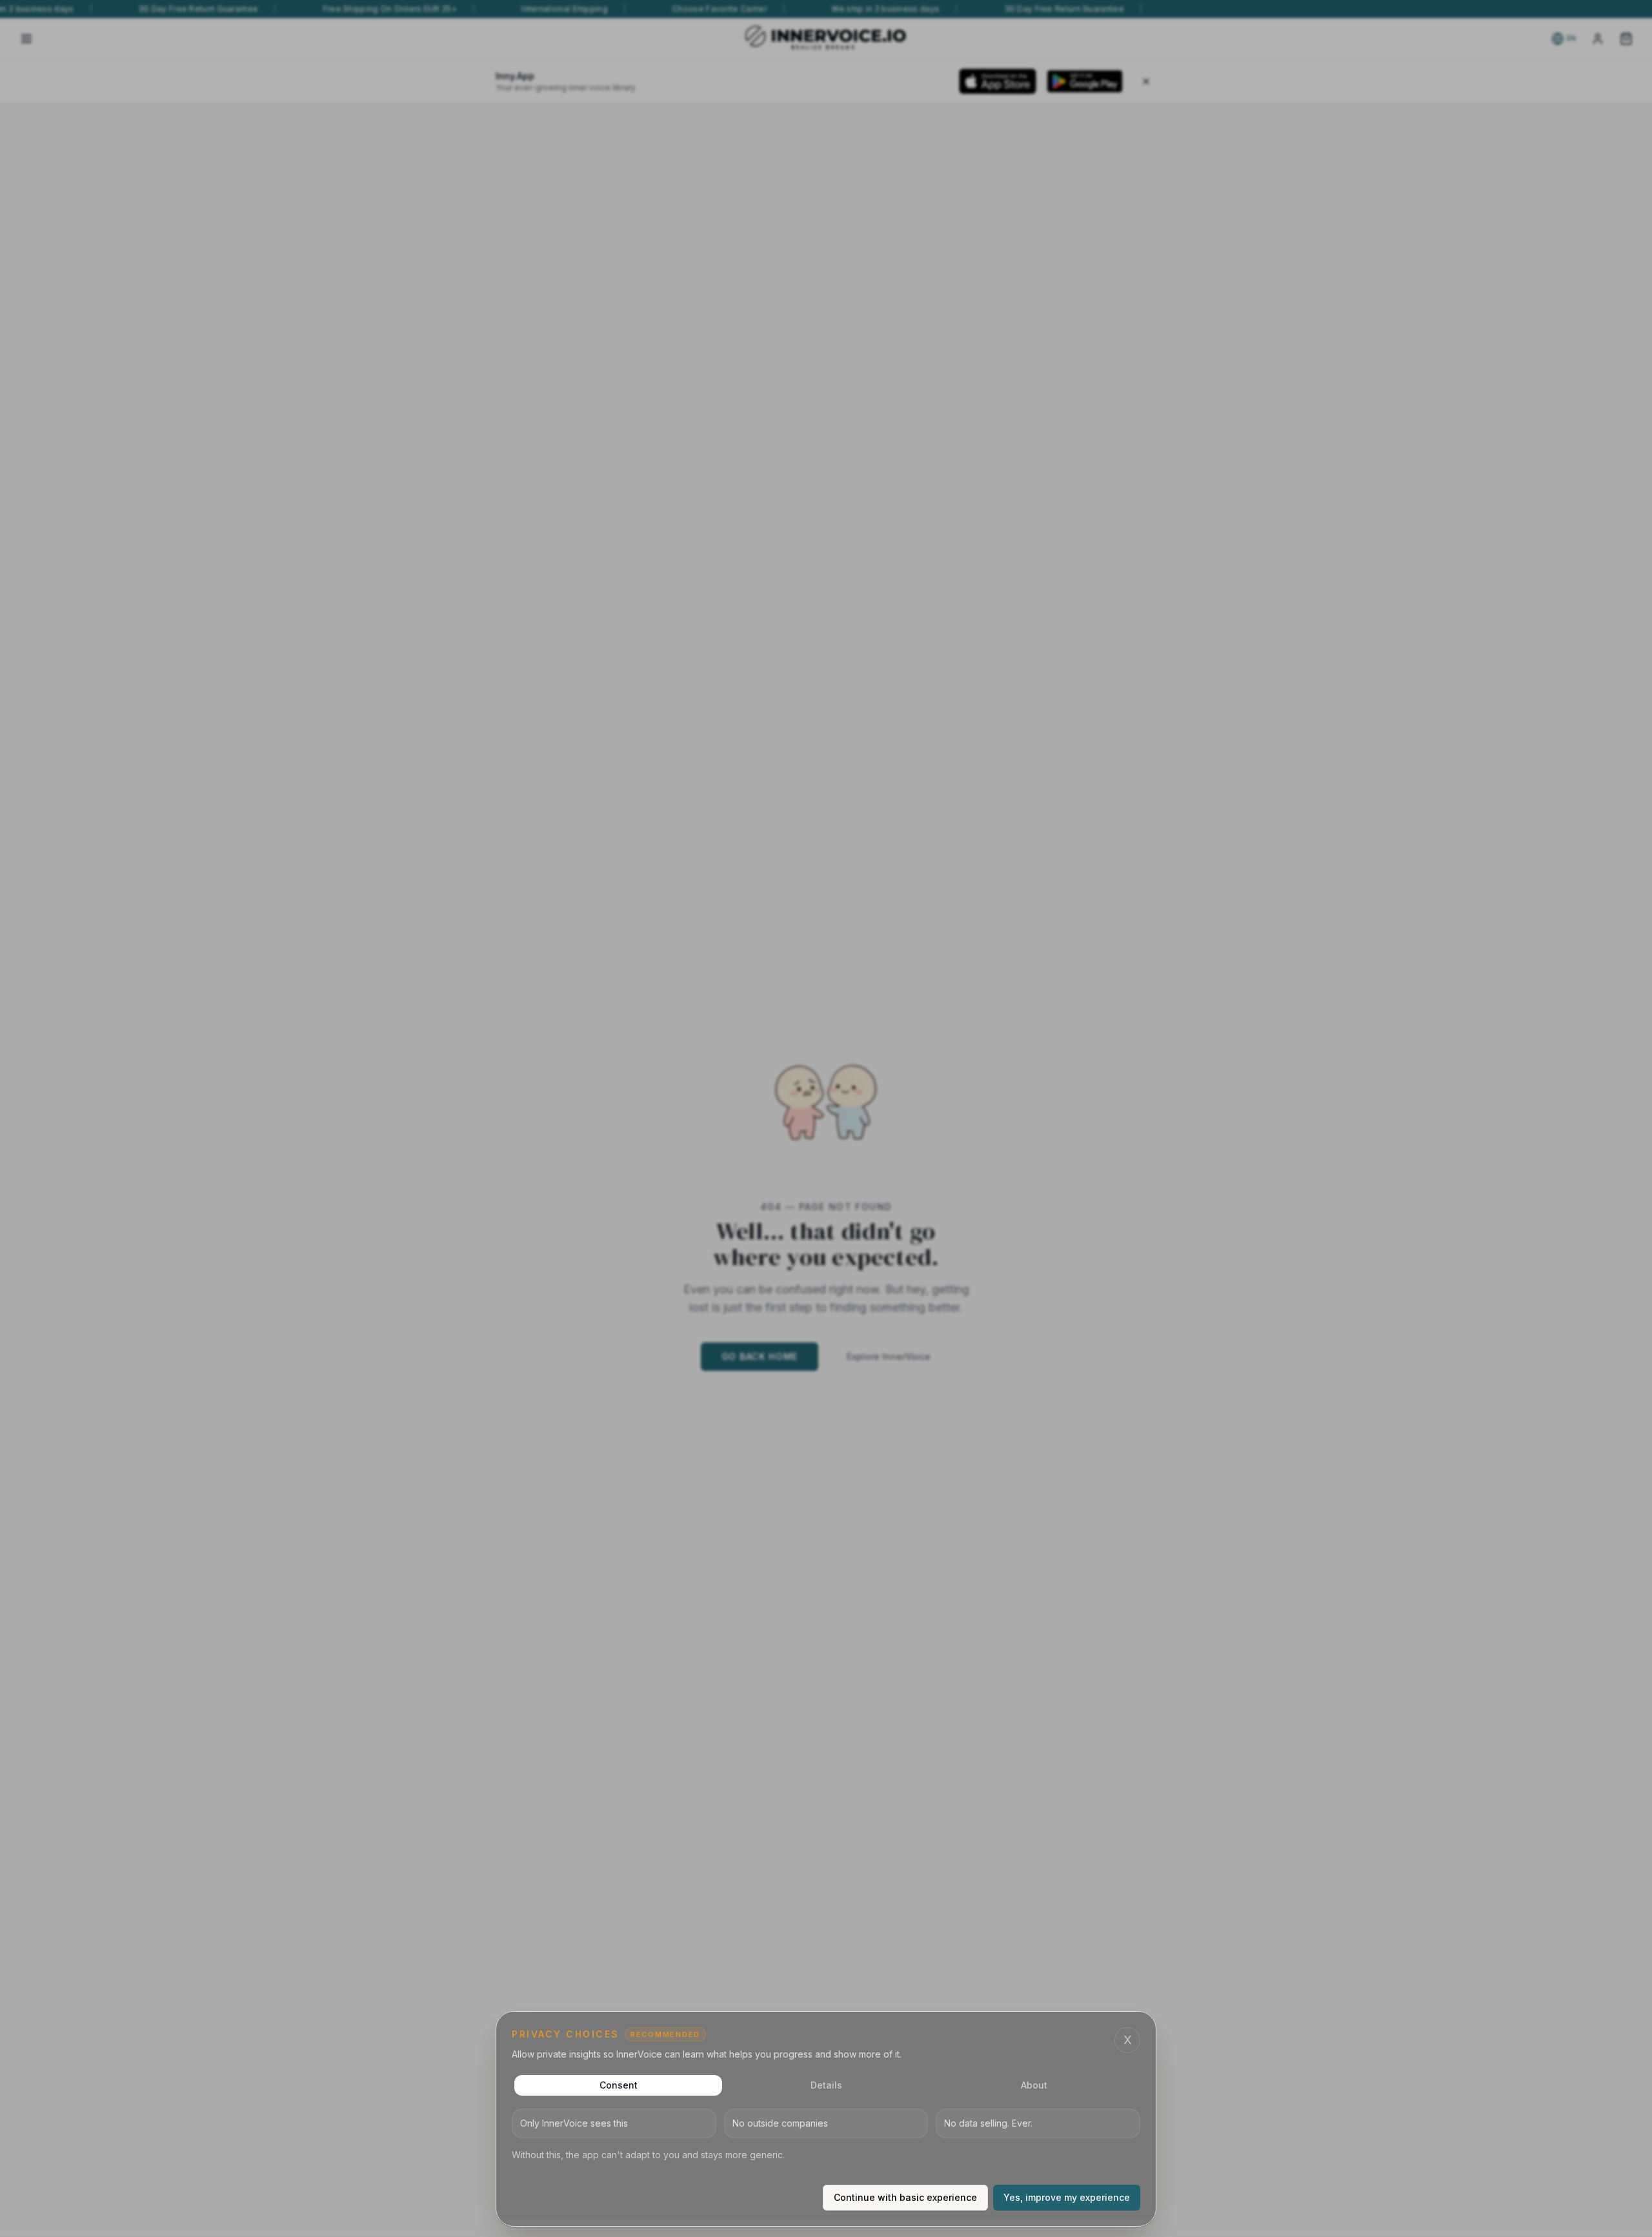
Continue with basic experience (905, 2197)
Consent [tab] (619, 2085)
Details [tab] (826, 2085)
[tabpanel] (826, 2135)
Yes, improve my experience (1067, 2197)
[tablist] (826, 2085)
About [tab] (1034, 2085)
